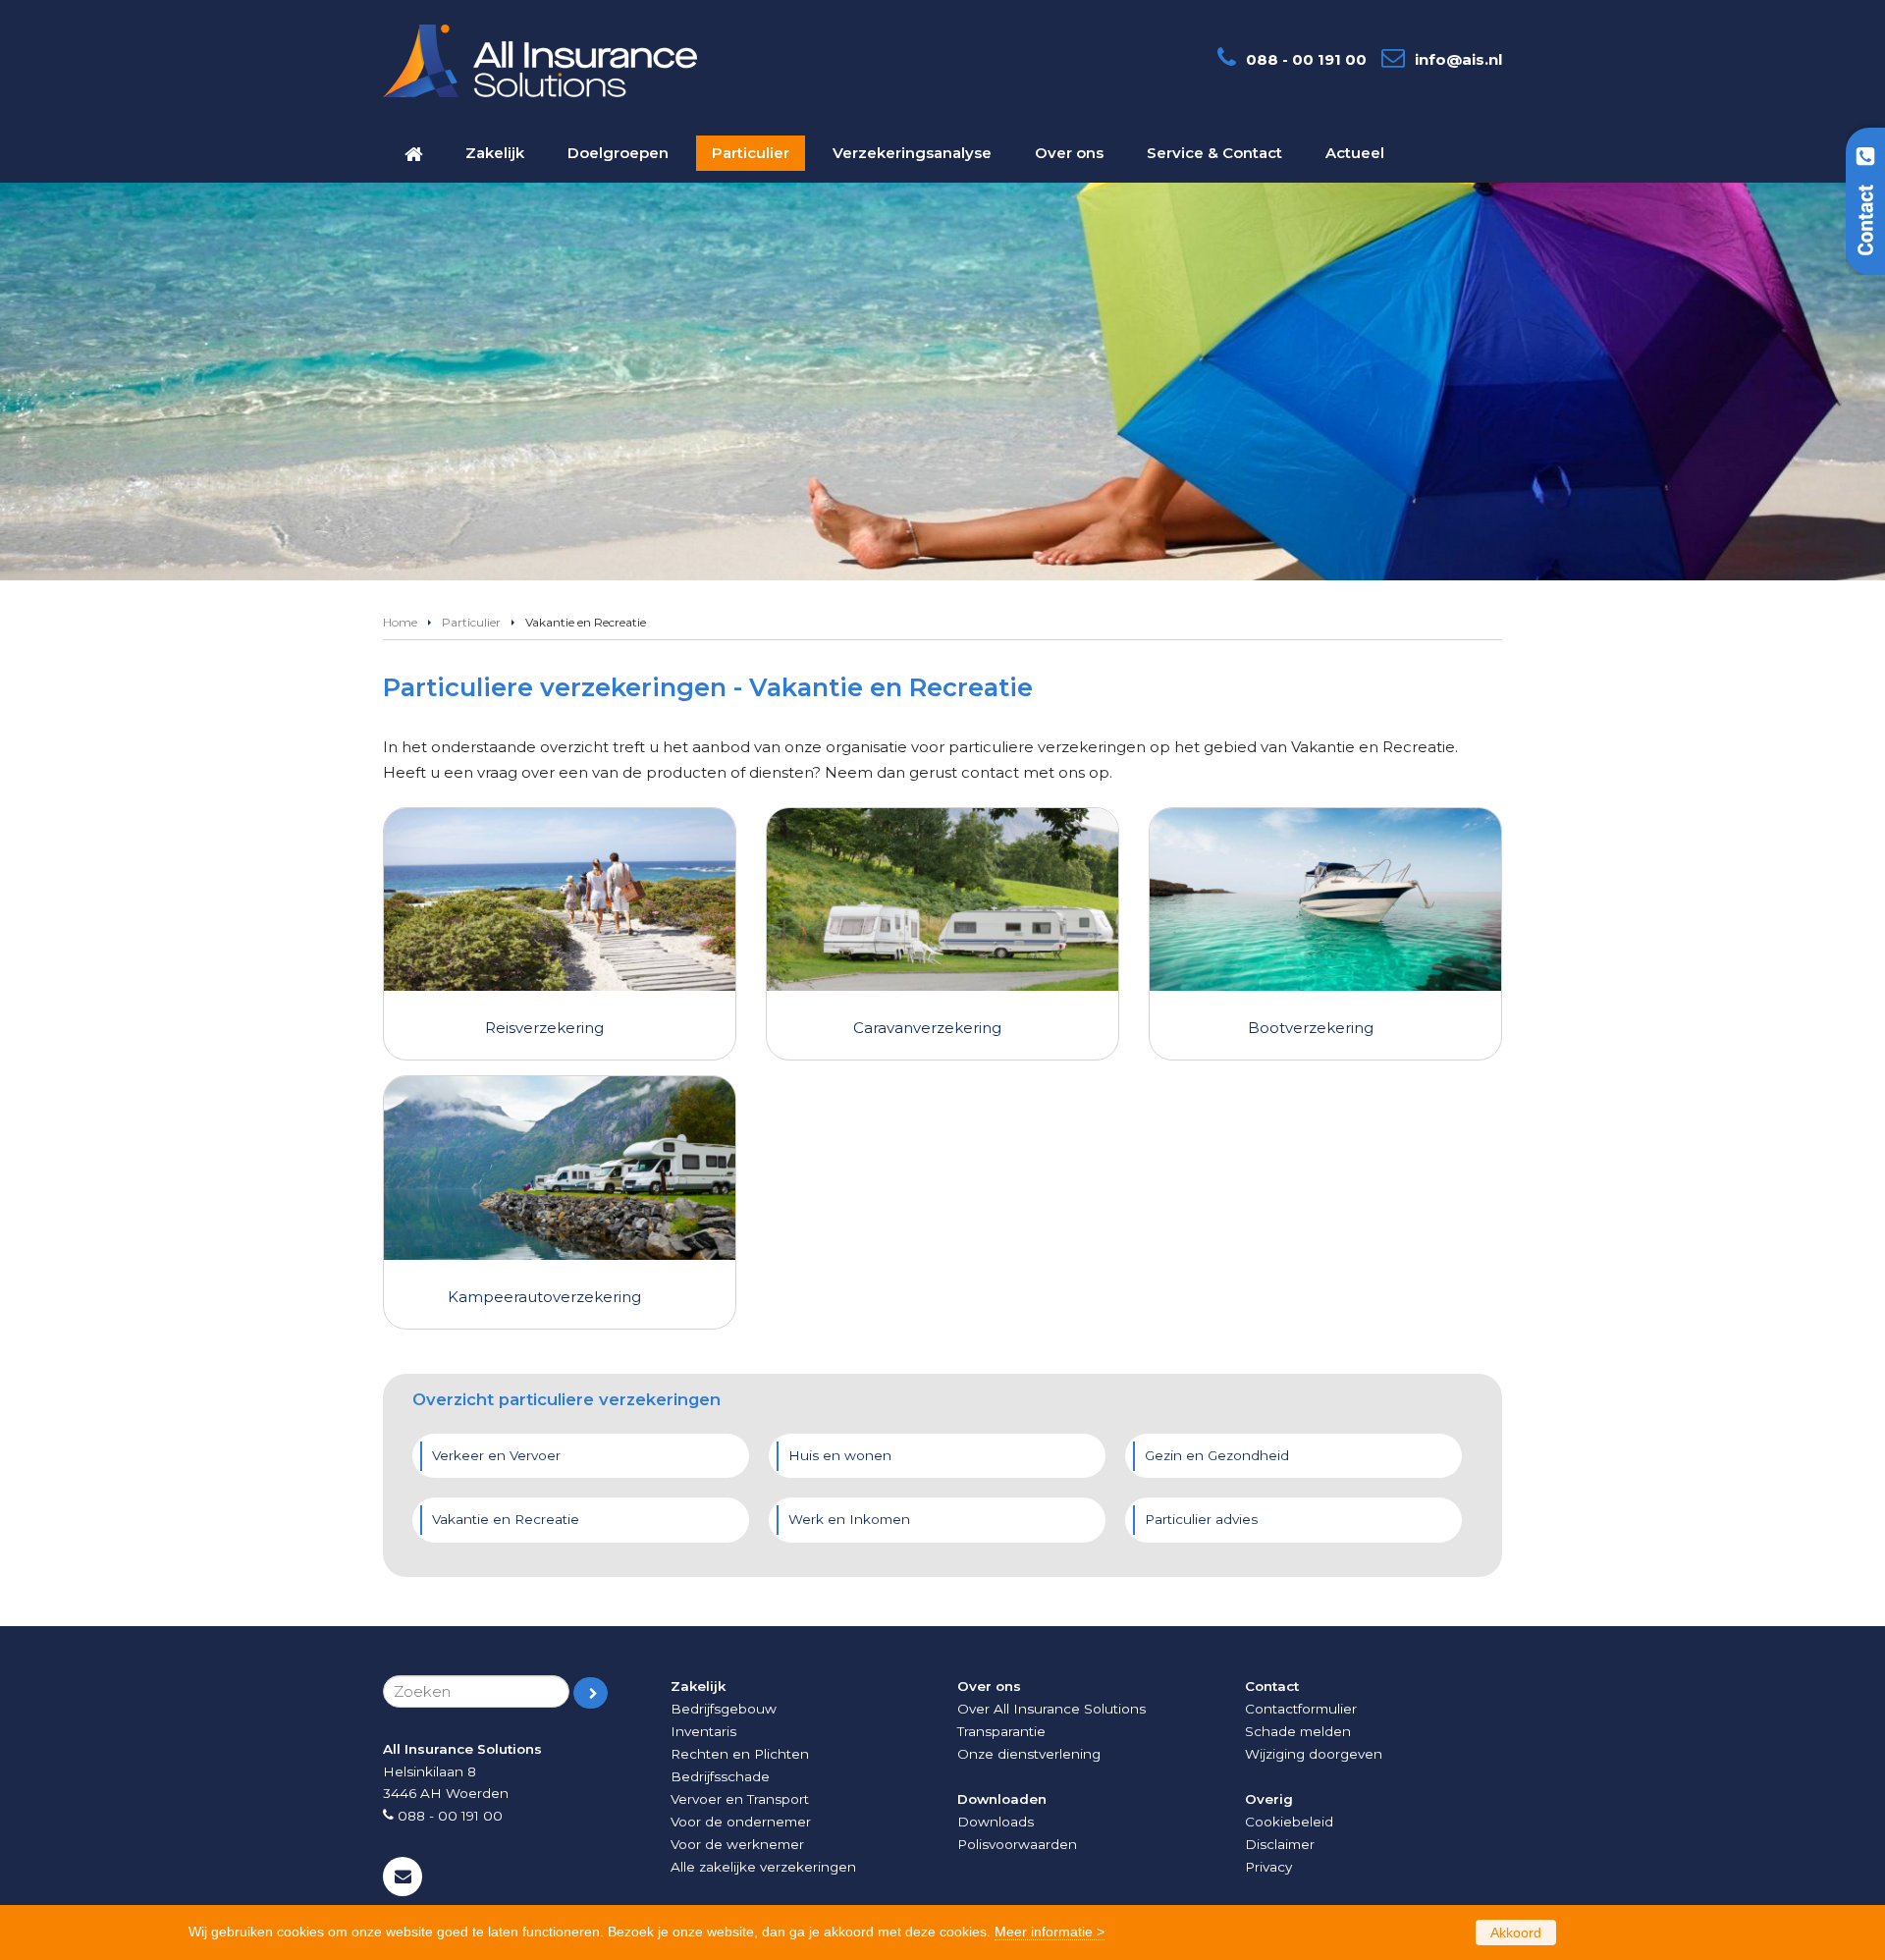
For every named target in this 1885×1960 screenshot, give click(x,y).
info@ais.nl (1458, 59)
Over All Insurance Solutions (1051, 1709)
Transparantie (1001, 1731)
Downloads (996, 1822)
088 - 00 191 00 (1306, 59)
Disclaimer (1280, 1844)
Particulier (471, 622)
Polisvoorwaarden (1017, 1844)
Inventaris (703, 1731)
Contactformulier (1301, 1709)
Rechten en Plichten (740, 1754)
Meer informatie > (1050, 1932)
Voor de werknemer (737, 1844)
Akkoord (1516, 1933)
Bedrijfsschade (720, 1776)
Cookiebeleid (1289, 1822)
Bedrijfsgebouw (724, 1709)
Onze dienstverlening (1029, 1754)
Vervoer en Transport (740, 1799)
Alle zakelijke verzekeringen (763, 1867)
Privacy (1268, 1867)
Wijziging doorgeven (1314, 1754)
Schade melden (1298, 1731)
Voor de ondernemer (741, 1822)
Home (400, 622)
